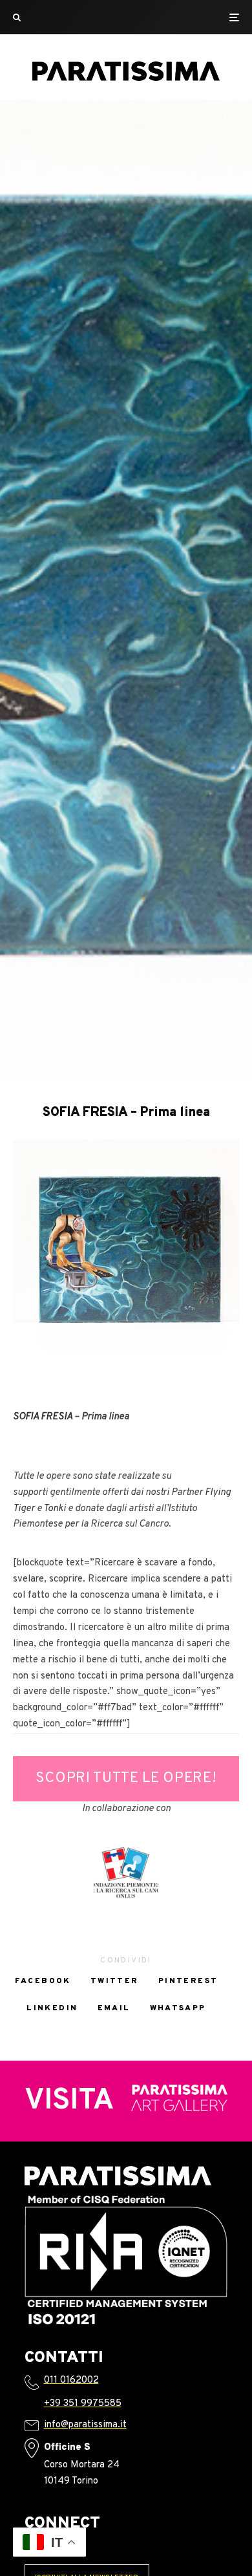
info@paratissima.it (85, 2425)
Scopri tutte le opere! (126, 1778)
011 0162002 (71, 2380)
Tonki (55, 1509)
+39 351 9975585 (83, 2404)
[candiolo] (126, 1873)
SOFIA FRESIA (43, 1417)
